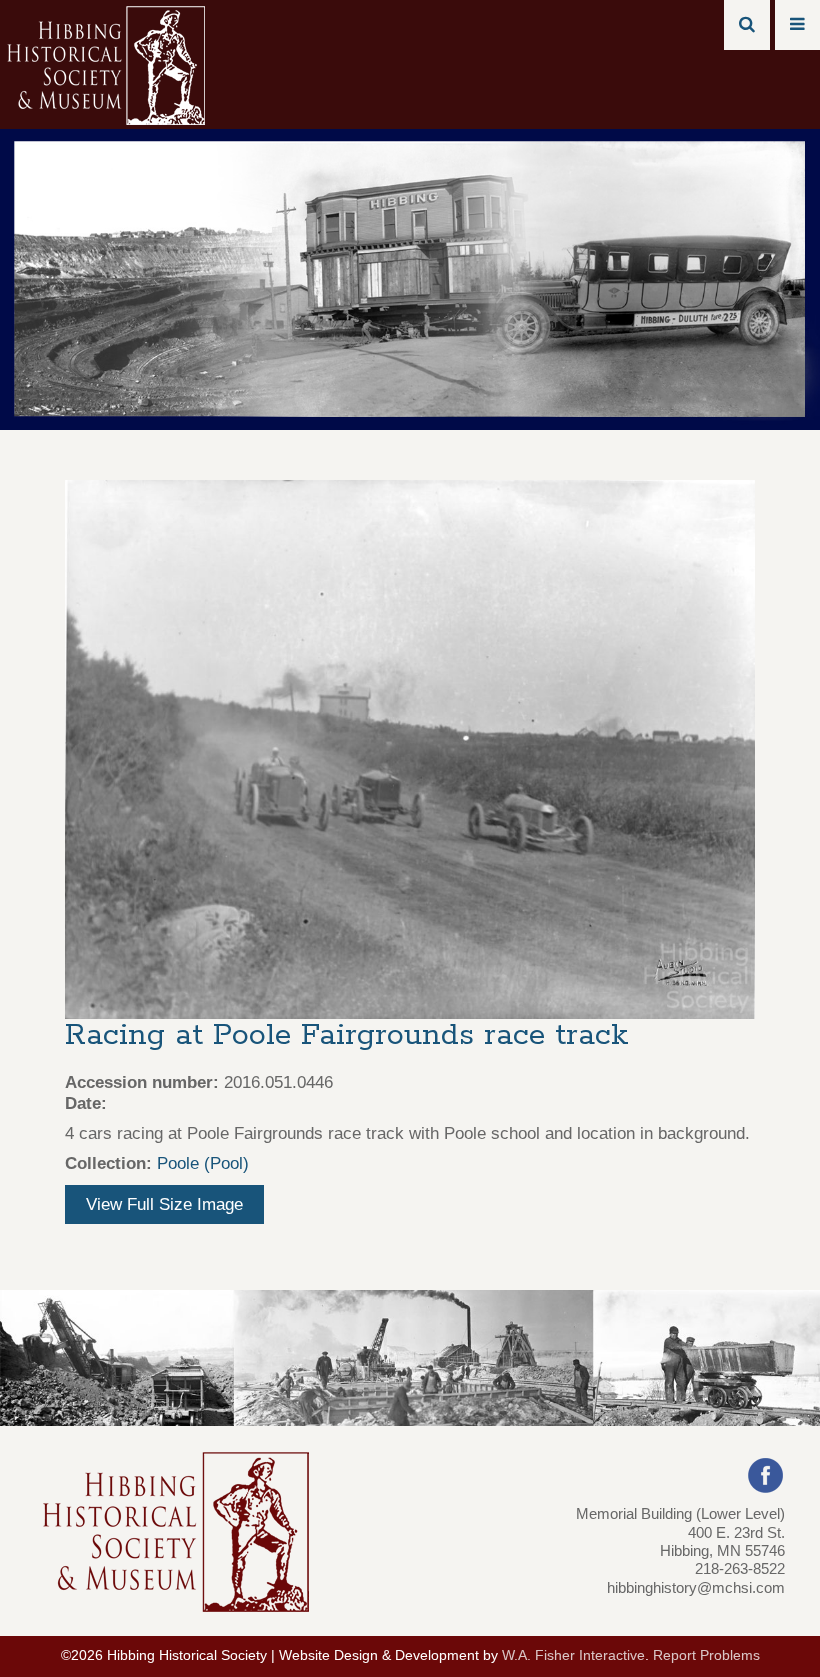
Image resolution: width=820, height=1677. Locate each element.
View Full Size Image (164, 1204)
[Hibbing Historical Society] (107, 63)
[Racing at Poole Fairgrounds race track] (410, 748)
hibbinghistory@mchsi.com (696, 1587)
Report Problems (706, 1655)
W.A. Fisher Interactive (573, 1655)
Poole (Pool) (203, 1163)
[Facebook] (765, 1474)
